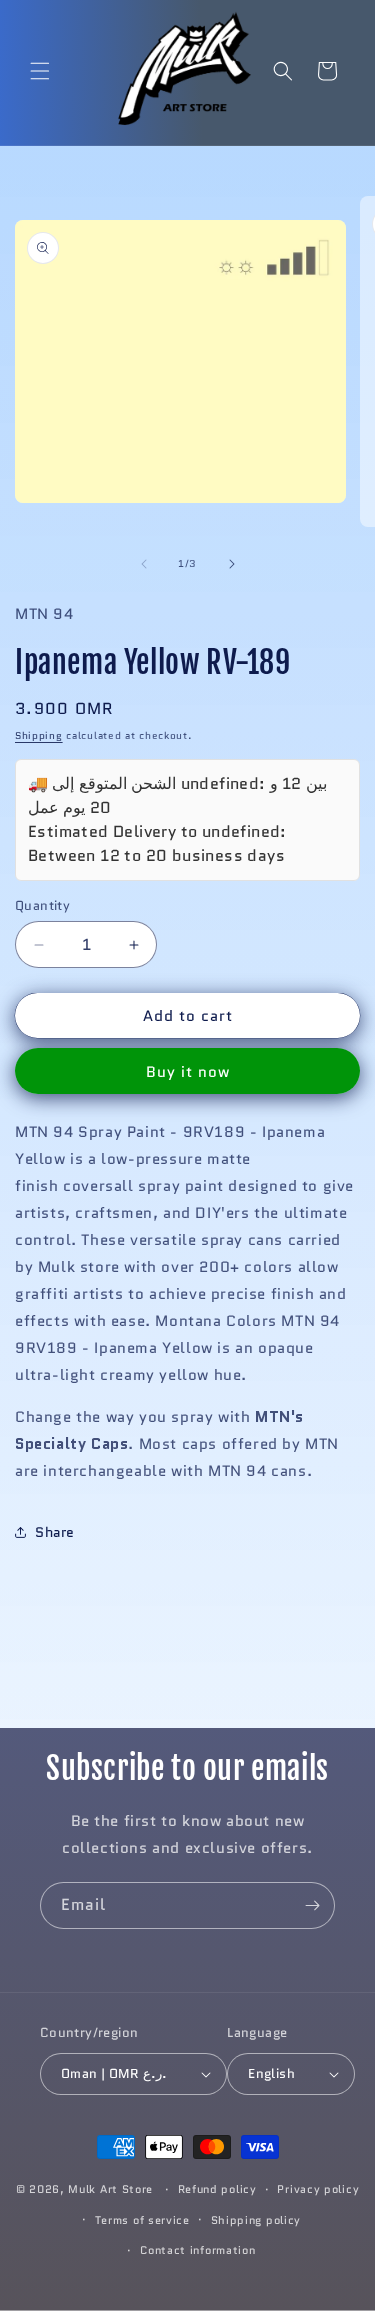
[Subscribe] (312, 1905)
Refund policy (217, 2189)
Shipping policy (256, 2220)
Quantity (42, 905)
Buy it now (188, 1072)
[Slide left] (144, 564)
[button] (40, 71)
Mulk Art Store (110, 2189)
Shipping (39, 735)
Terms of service (142, 2220)
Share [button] (55, 1532)
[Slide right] (232, 564)
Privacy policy (318, 2189)
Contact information (197, 2250)
